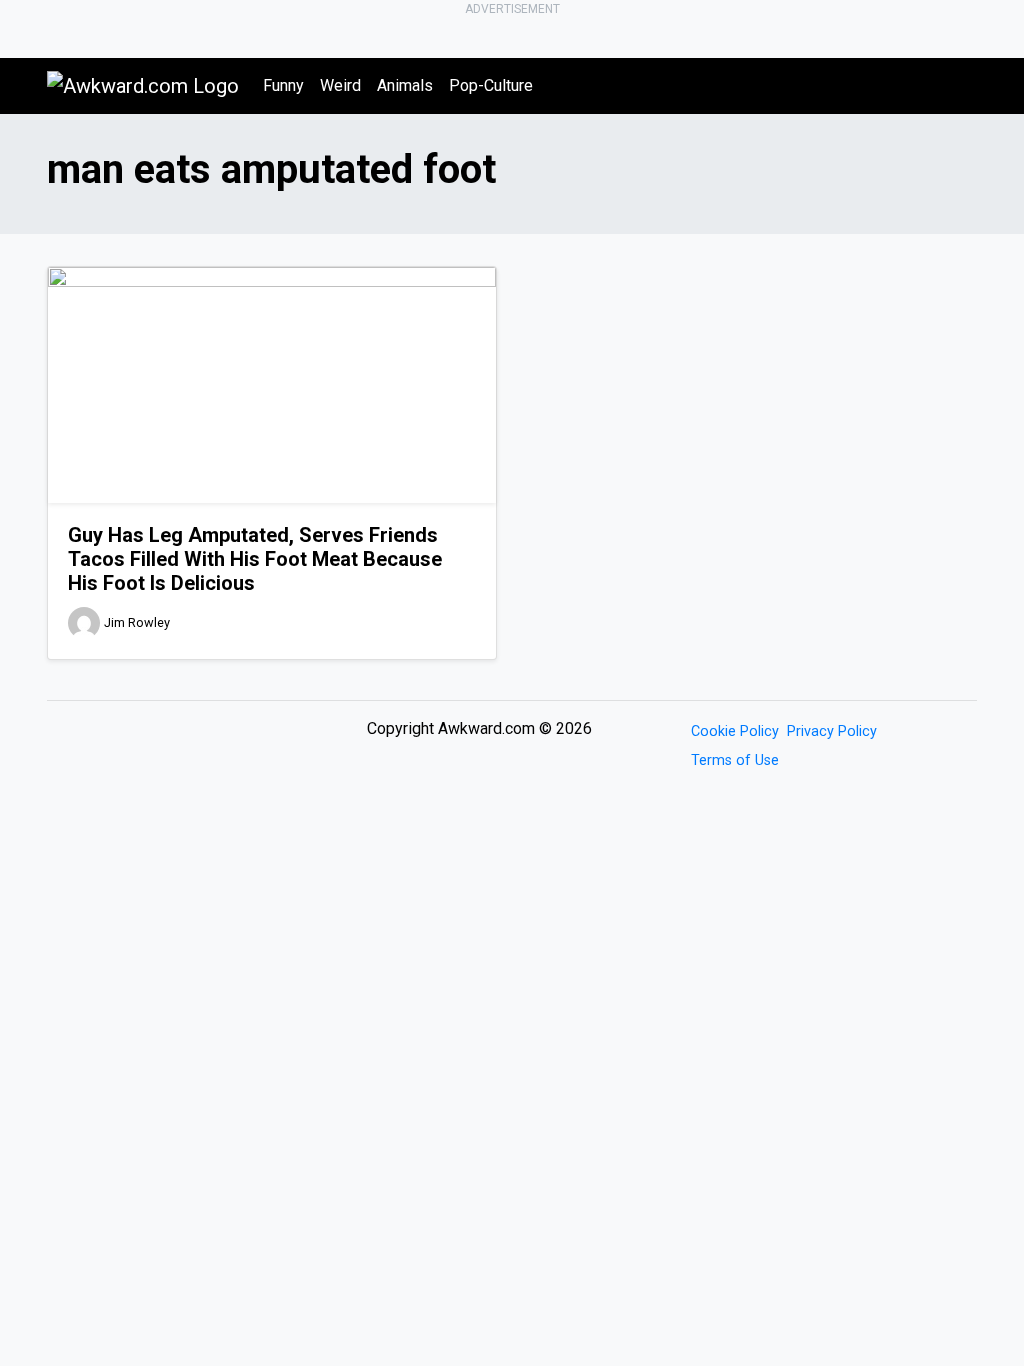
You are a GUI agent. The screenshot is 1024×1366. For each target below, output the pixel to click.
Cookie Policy (735, 731)
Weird (340, 85)
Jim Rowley (137, 622)
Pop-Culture (491, 85)
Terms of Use (735, 760)
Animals (405, 85)
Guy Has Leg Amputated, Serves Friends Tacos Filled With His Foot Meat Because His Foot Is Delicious (255, 559)
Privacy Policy (832, 731)
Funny (283, 85)
